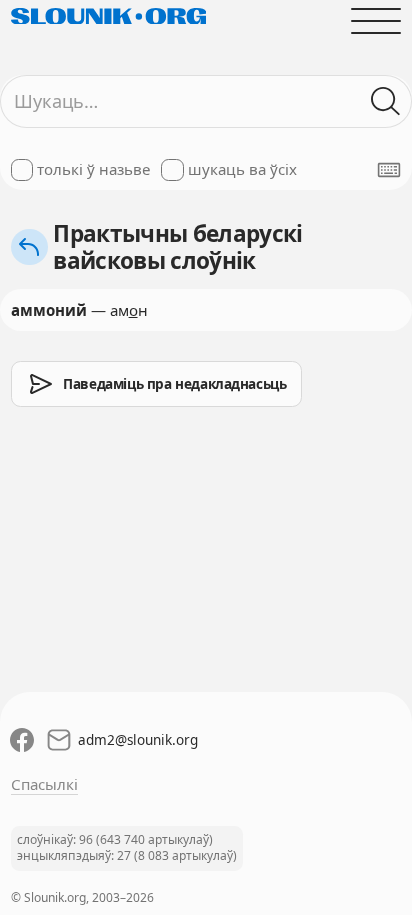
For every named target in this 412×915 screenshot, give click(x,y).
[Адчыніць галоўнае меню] (376, 20)
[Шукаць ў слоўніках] (386, 101)
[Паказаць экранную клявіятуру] (389, 170)
